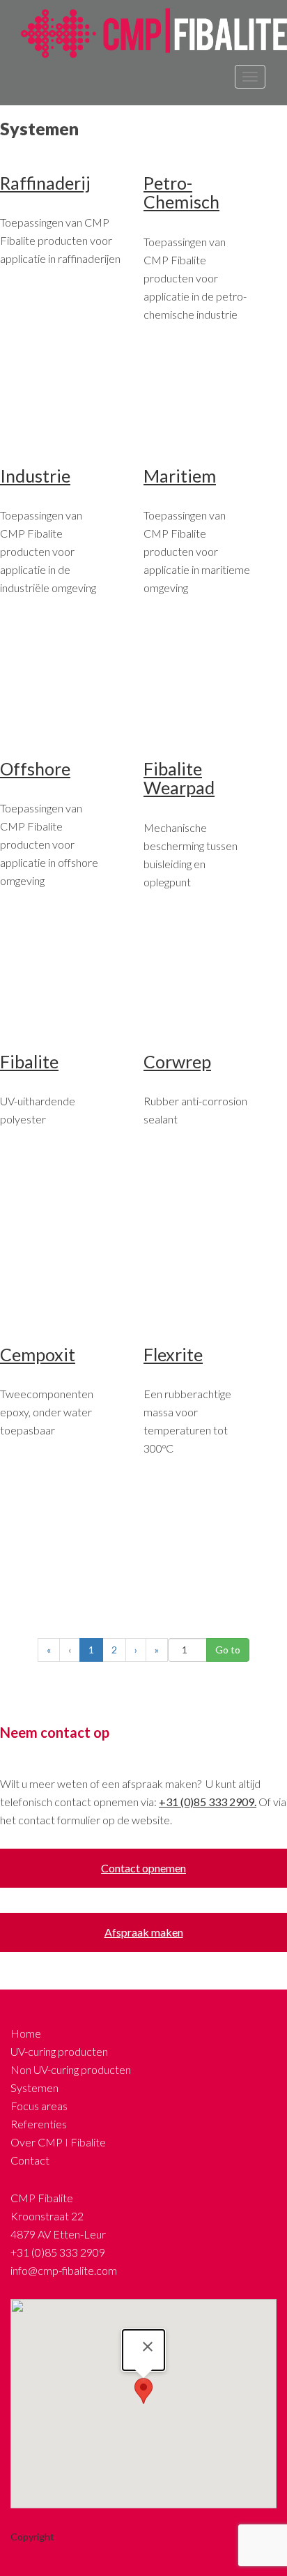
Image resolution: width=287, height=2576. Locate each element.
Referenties (39, 2124)
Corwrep (177, 1061)
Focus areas (39, 2106)
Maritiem (180, 476)
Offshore (35, 768)
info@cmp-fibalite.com (64, 2270)
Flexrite (173, 1354)
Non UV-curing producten (71, 2069)
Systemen (34, 2088)
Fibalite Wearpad (179, 778)
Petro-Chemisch (181, 192)
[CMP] (149, 32)
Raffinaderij (45, 183)
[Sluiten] (148, 2347)
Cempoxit (38, 1354)
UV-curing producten (59, 2051)
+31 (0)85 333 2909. (208, 1802)
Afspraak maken (144, 1932)
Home (26, 2033)
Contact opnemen (143, 1868)
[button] (143, 2391)
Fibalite (29, 1061)
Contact (30, 2160)
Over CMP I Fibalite (58, 2142)
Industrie (35, 476)
